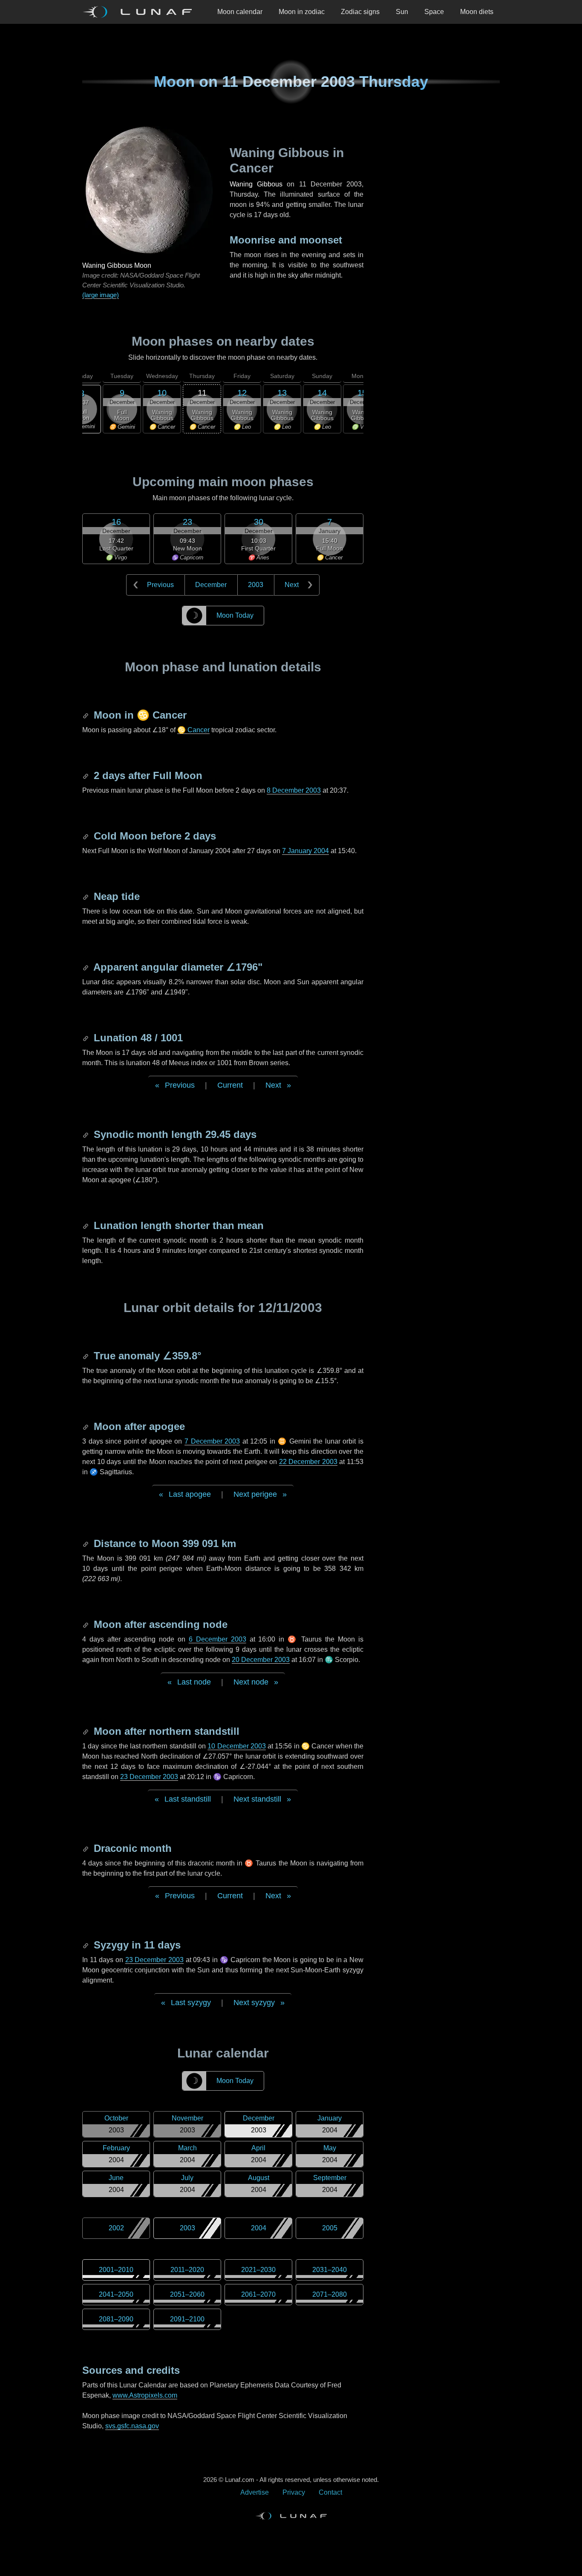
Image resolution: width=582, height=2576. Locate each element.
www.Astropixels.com (145, 2395)
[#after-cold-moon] (86, 836)
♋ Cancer (193, 730)
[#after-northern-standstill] (86, 1731)
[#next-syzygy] (86, 1945)
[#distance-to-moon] (86, 1543)
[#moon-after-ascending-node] (86, 1624)
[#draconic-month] (86, 1848)
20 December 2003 (261, 1660)
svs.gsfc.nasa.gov (132, 2426)
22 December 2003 (308, 1462)
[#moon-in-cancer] (86, 715)
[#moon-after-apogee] (86, 1426)
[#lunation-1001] (86, 1038)
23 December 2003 (149, 1777)
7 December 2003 (212, 1441)
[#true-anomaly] (86, 1356)
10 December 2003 (237, 1746)
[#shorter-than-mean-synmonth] (86, 1225)
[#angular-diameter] (86, 967)
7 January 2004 (305, 851)
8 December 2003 (294, 790)
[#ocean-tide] (86, 896)
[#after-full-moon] (86, 775)
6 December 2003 (218, 1639)
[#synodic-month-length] (86, 1134)
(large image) (101, 295)
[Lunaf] (141, 12)
